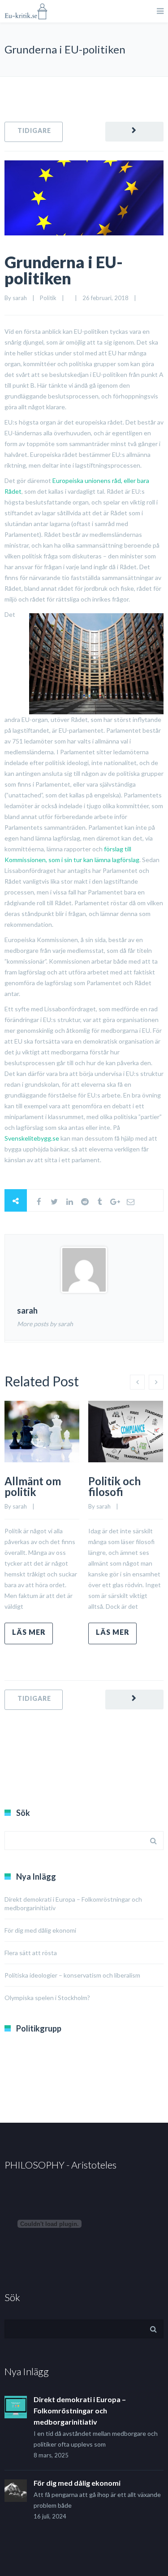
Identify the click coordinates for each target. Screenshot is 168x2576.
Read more (29, 1633)
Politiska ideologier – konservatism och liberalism (72, 1975)
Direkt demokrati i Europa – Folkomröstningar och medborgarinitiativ (80, 2410)
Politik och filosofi (114, 1486)
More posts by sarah (45, 1324)
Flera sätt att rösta (31, 1953)
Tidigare (34, 132)
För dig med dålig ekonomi (40, 1930)
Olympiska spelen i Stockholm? (47, 1998)
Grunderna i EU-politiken (64, 270)
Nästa (134, 132)
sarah (20, 298)
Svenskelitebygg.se (32, 1138)
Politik (48, 298)
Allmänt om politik (33, 1486)
